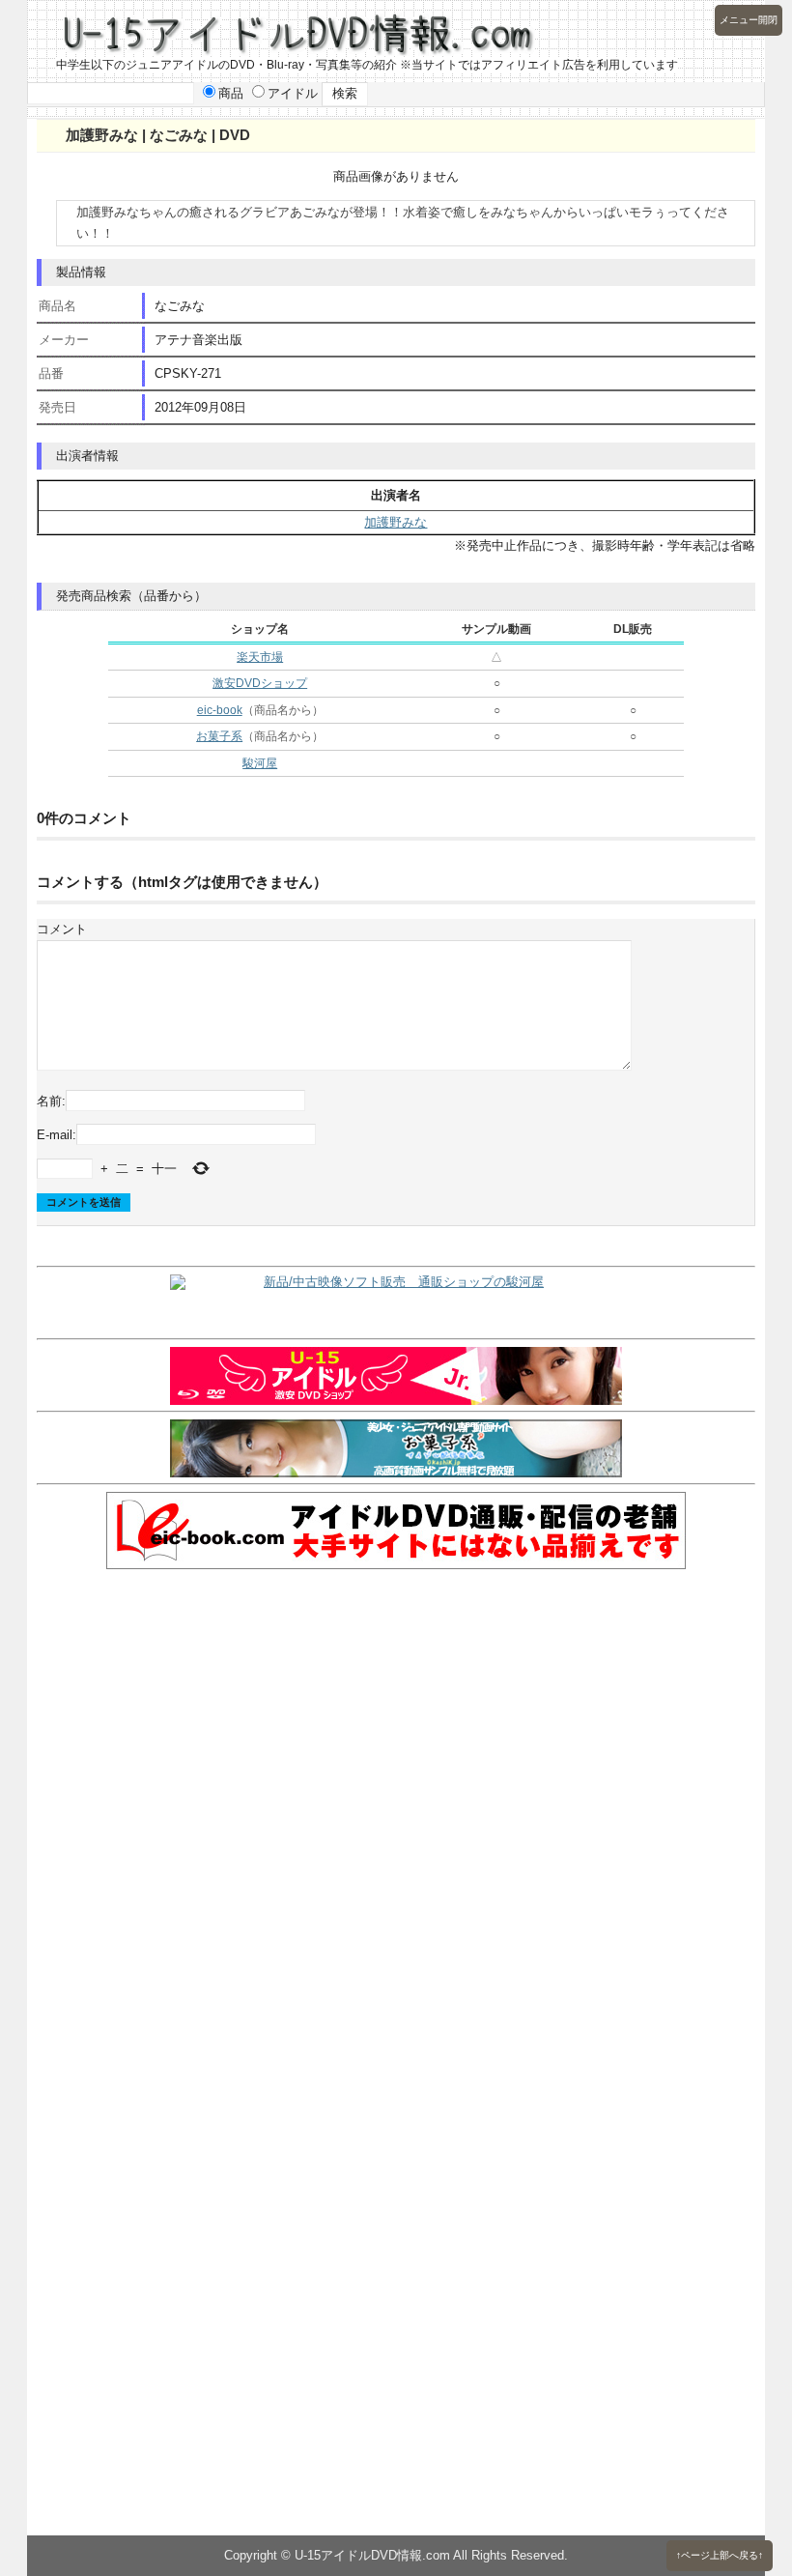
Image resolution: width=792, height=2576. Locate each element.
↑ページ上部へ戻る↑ (720, 2555)
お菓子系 (219, 736)
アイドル (293, 93)
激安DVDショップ (260, 683)
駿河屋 (260, 763)
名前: (51, 1100)
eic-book (220, 710)
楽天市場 (260, 657)
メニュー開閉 (749, 20)
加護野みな (396, 522)
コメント (62, 929)
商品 (231, 93)
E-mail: (57, 1135)
